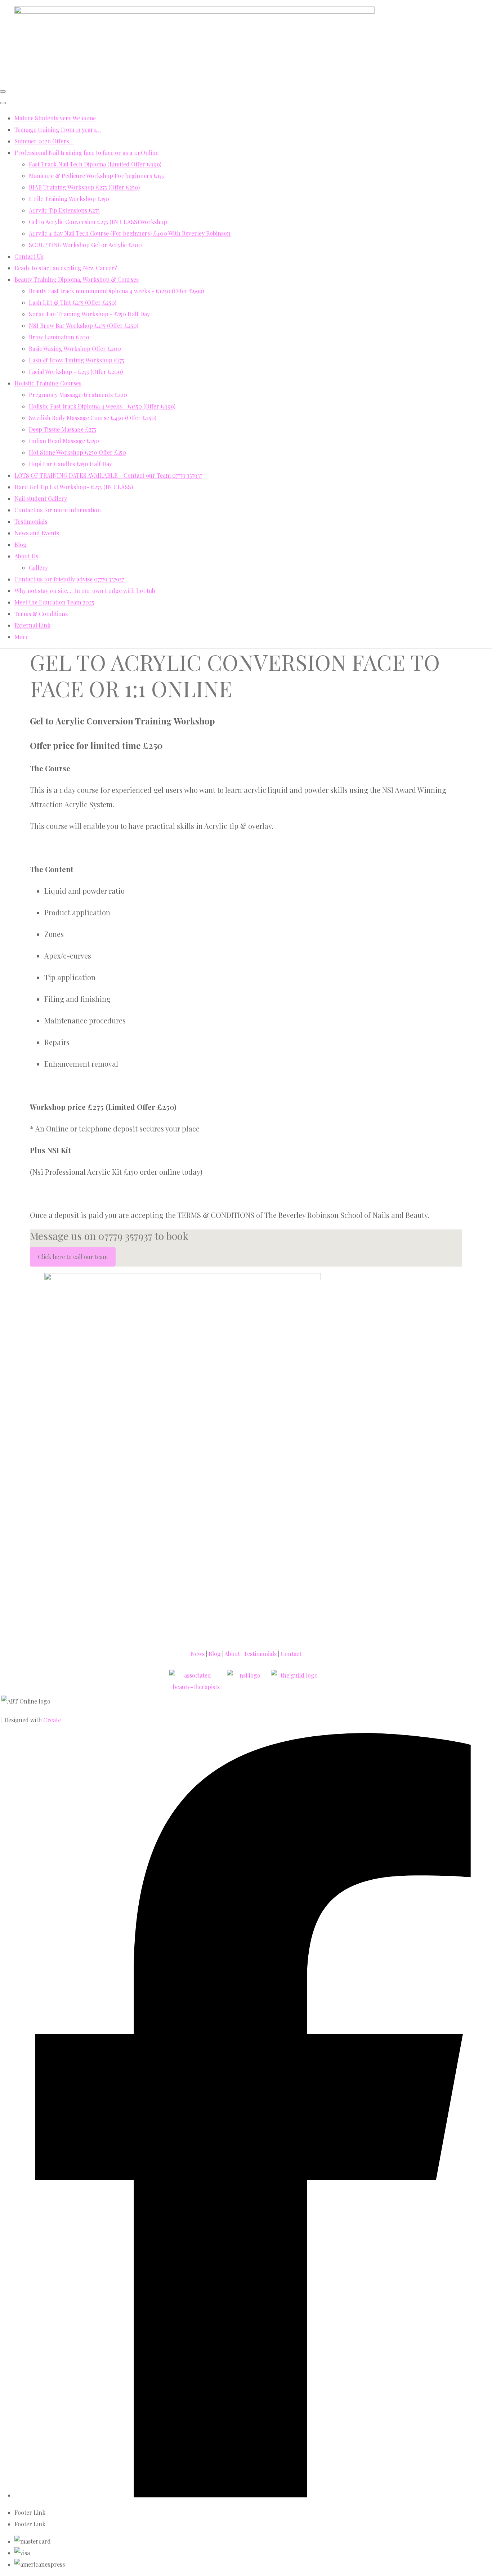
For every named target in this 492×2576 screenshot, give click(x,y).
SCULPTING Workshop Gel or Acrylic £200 (85, 245)
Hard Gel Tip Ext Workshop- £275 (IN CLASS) (74, 487)
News (198, 1654)
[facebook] (253, 2495)
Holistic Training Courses (48, 383)
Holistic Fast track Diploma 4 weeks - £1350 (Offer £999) (102, 406)
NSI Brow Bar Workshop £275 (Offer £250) (84, 325)
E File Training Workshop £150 (69, 199)
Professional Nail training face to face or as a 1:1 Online (86, 153)
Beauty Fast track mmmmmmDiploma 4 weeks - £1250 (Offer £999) (116, 291)
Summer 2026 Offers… (44, 141)
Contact (291, 1654)
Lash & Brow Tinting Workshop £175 (77, 360)
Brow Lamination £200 (59, 337)
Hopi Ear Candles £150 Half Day (70, 464)
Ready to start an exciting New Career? (66, 268)
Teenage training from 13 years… (58, 130)
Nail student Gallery (41, 498)
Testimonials (31, 521)
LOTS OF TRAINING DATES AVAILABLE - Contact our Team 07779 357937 (108, 475)
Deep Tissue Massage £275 (62, 429)
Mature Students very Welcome (55, 118)
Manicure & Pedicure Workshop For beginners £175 (96, 176)
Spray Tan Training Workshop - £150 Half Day (89, 314)
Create (52, 1720)
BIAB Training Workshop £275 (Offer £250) (84, 187)
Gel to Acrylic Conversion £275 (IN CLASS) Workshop (98, 222)
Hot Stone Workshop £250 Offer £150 (77, 452)
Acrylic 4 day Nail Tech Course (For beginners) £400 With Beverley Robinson (130, 233)
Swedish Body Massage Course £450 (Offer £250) (93, 418)
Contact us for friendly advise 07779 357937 (69, 579)
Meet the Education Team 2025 (54, 602)
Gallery (38, 568)
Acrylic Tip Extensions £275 (64, 210)
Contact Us (29, 256)
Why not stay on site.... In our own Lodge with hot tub (85, 591)
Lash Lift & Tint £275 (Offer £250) (73, 302)
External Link (32, 625)
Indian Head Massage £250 (64, 441)
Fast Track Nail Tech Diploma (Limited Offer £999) (95, 164)
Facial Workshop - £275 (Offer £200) (76, 372)
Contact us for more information (58, 510)
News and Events (37, 533)
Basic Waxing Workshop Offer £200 (75, 349)
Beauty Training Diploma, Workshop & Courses (77, 279)
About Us (26, 556)
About (232, 1654)
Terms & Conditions (41, 614)
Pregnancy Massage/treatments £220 (78, 395)
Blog (21, 544)
